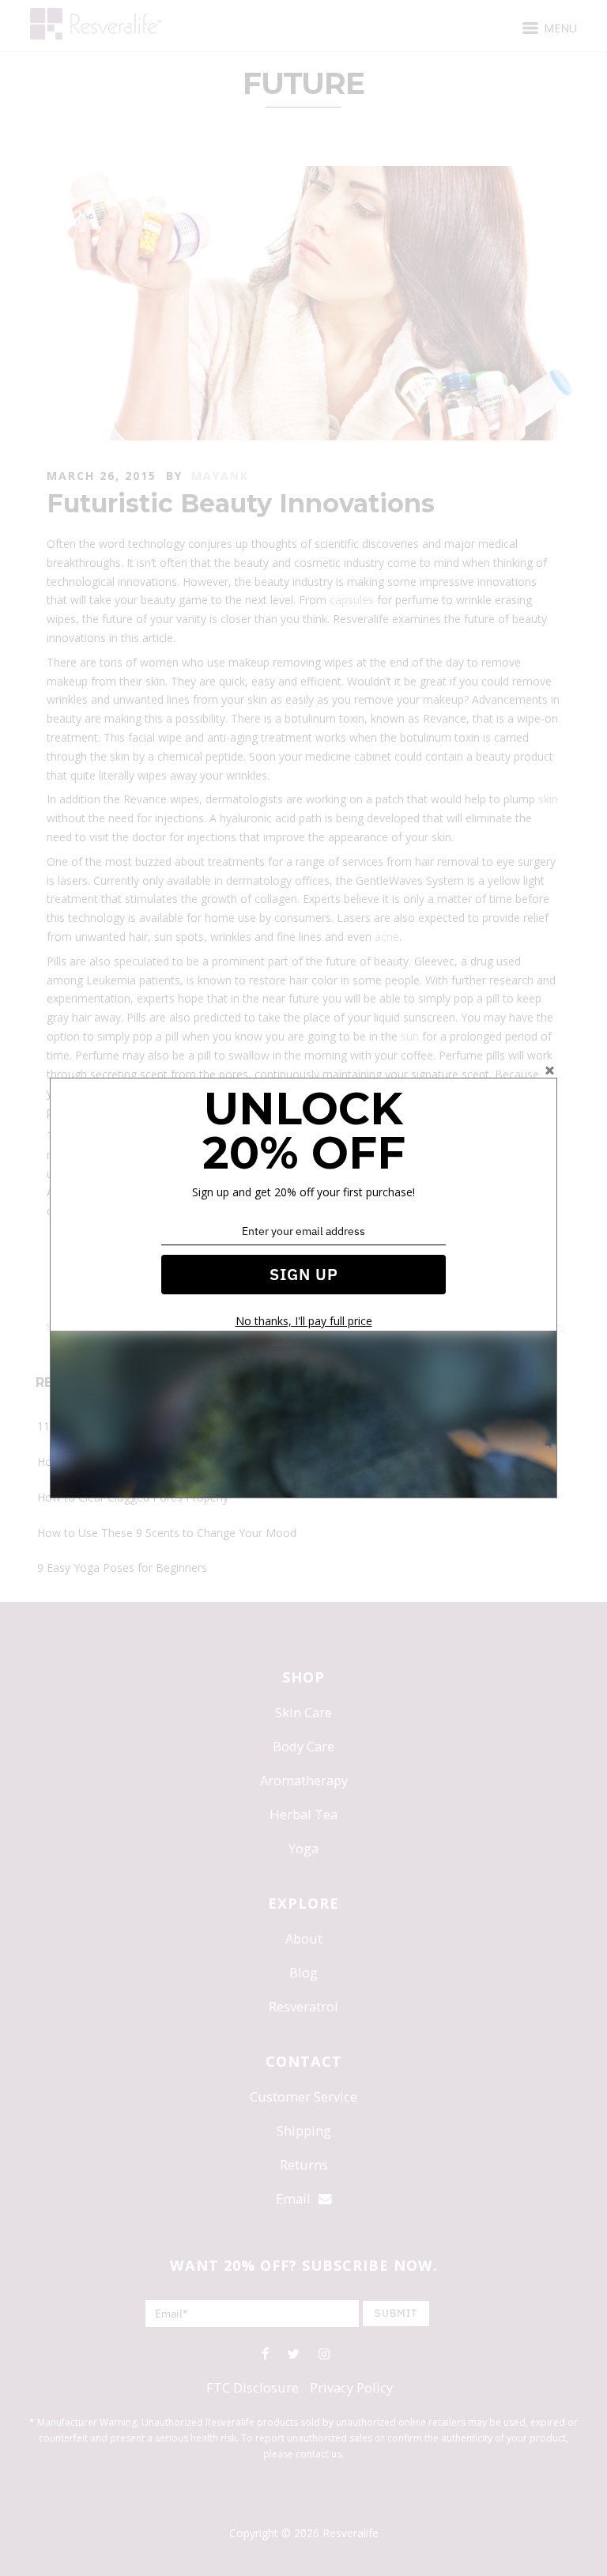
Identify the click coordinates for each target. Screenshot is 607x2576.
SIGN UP (304, 1274)
